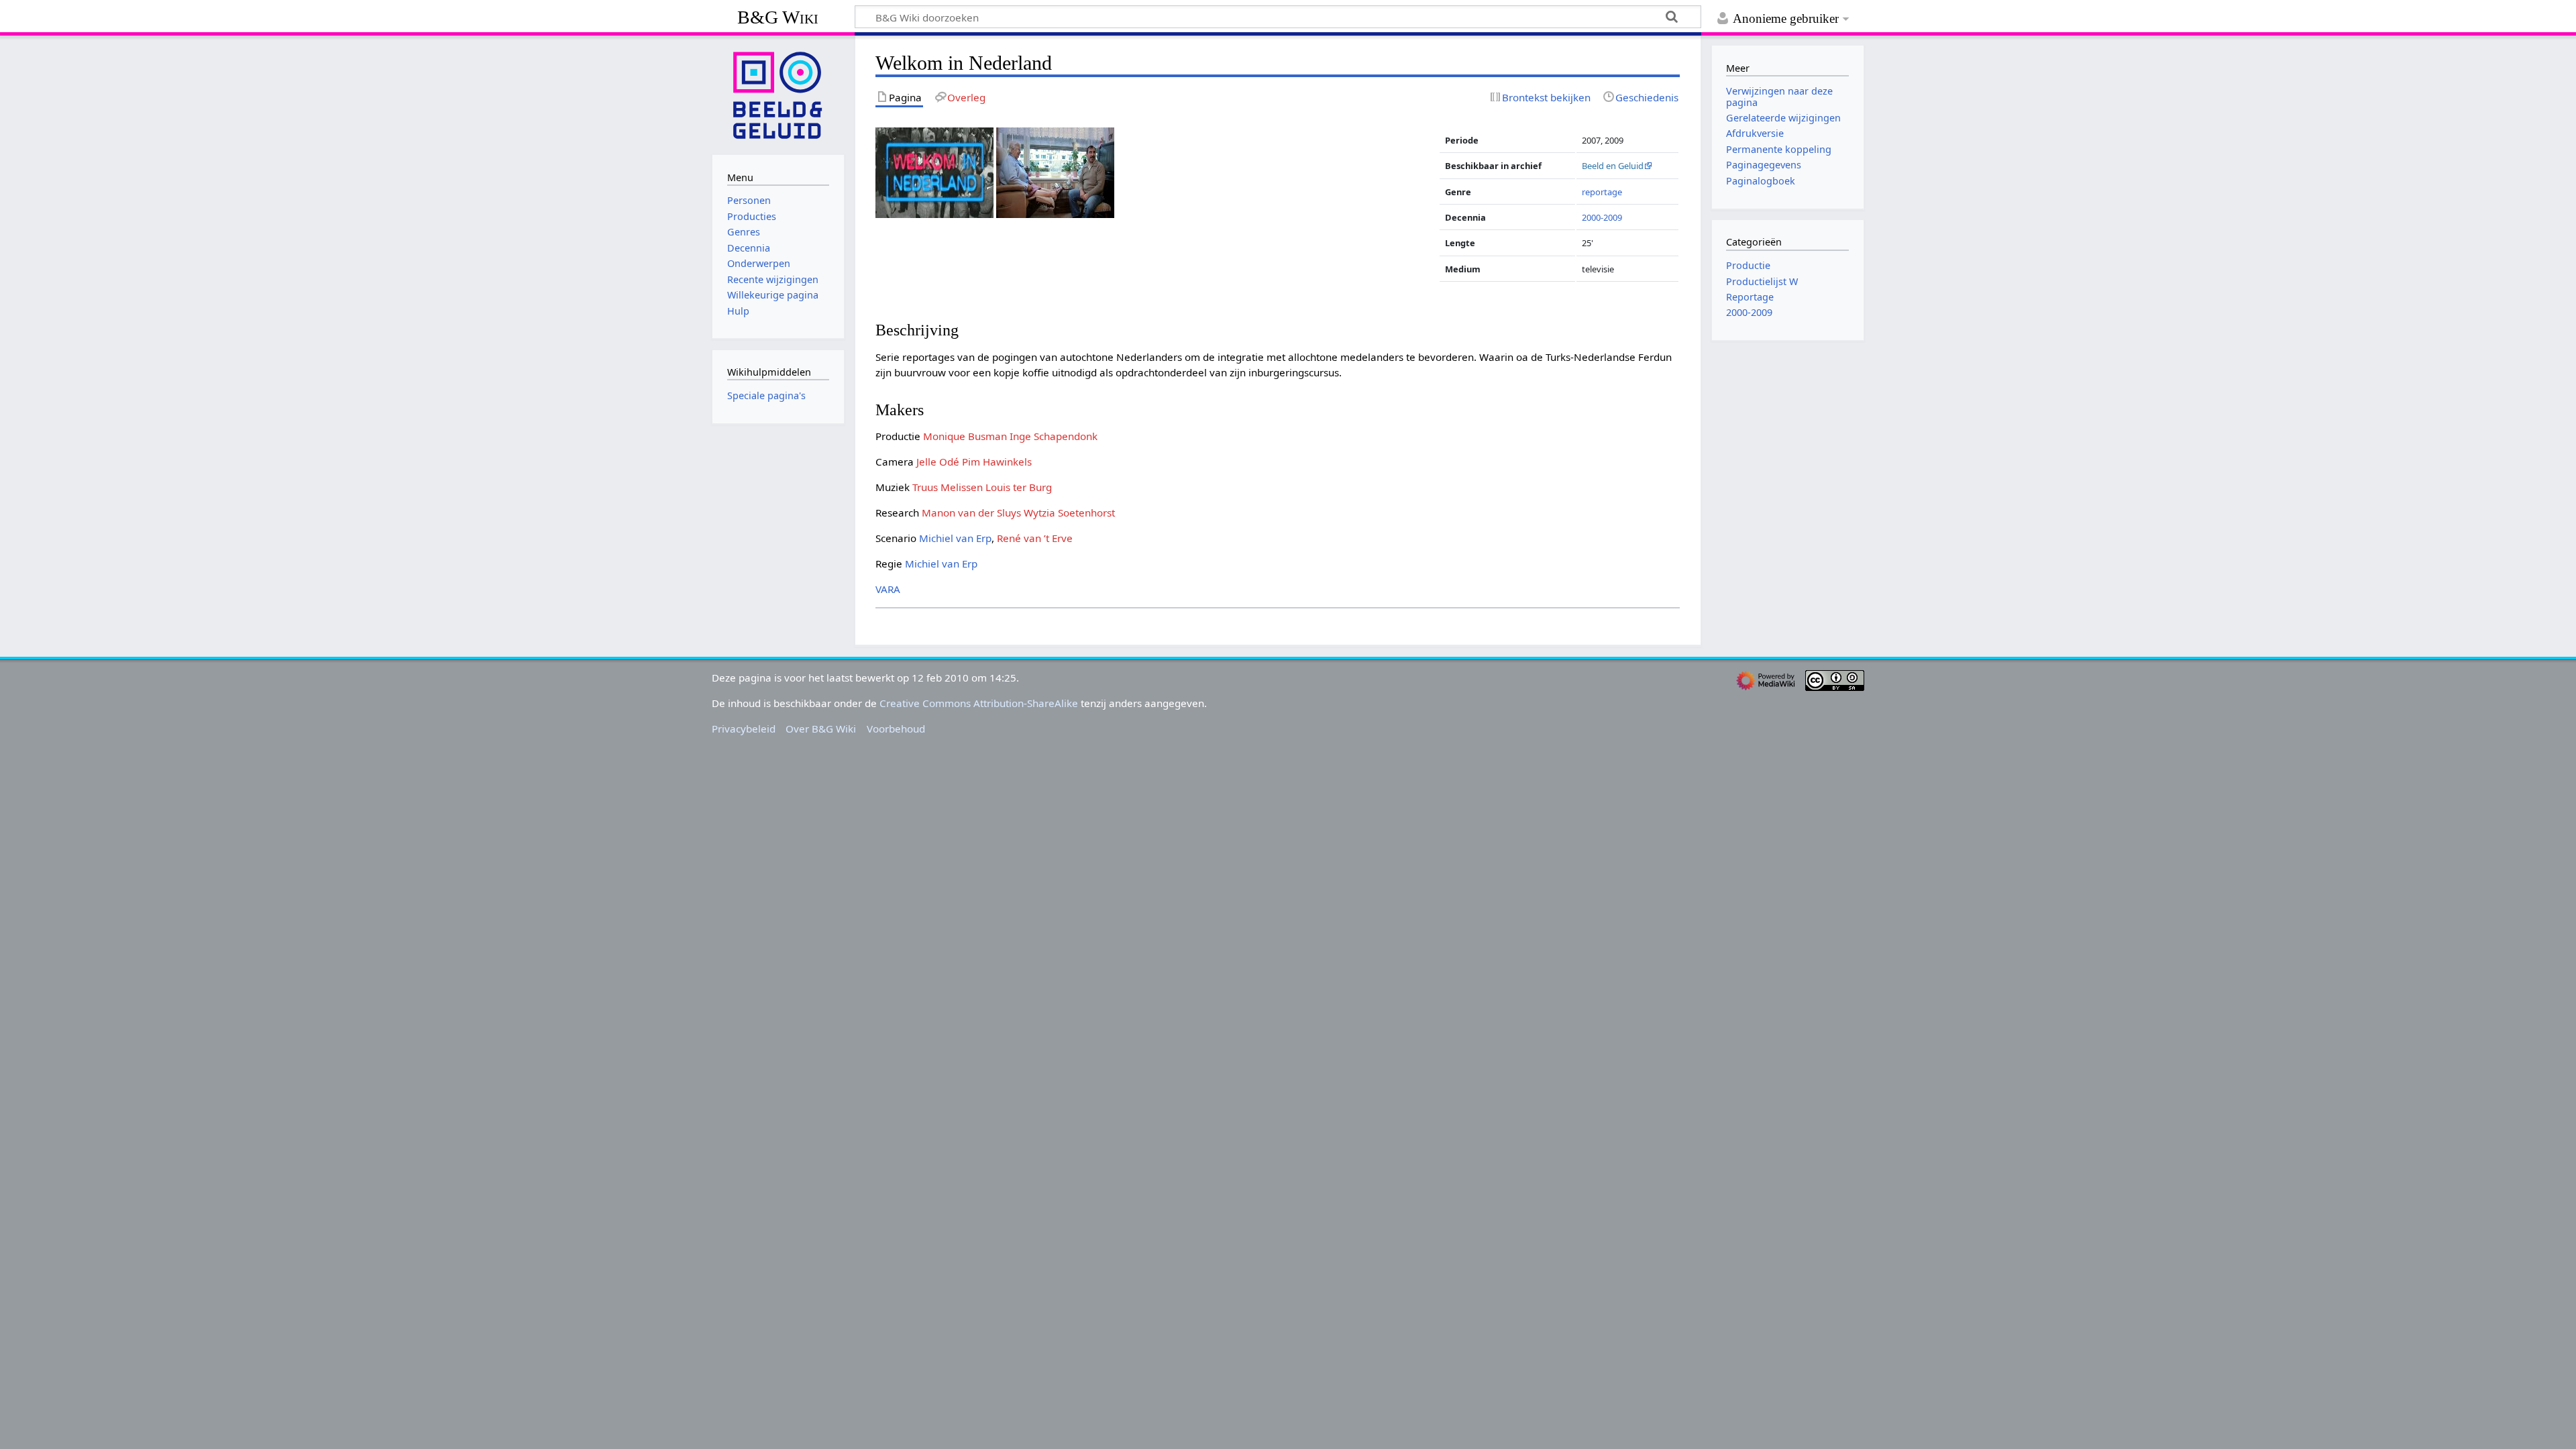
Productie (1748, 265)
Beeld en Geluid (1613, 166)
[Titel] (934, 172)
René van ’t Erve (1035, 538)
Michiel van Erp (955, 538)
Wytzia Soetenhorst (1069, 513)
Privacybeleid (744, 729)
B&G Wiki (778, 17)
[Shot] (1055, 172)
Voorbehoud (896, 729)
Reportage (1750, 297)
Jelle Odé (938, 462)
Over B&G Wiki (821, 729)
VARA (888, 589)
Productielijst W (1762, 281)
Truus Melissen (948, 487)
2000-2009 (1602, 217)
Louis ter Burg (1019, 487)
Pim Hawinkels (997, 462)
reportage (1602, 192)
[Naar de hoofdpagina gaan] (778, 94)
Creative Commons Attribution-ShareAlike (979, 703)
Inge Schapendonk (1054, 436)
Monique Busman (965, 436)
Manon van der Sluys (971, 513)
